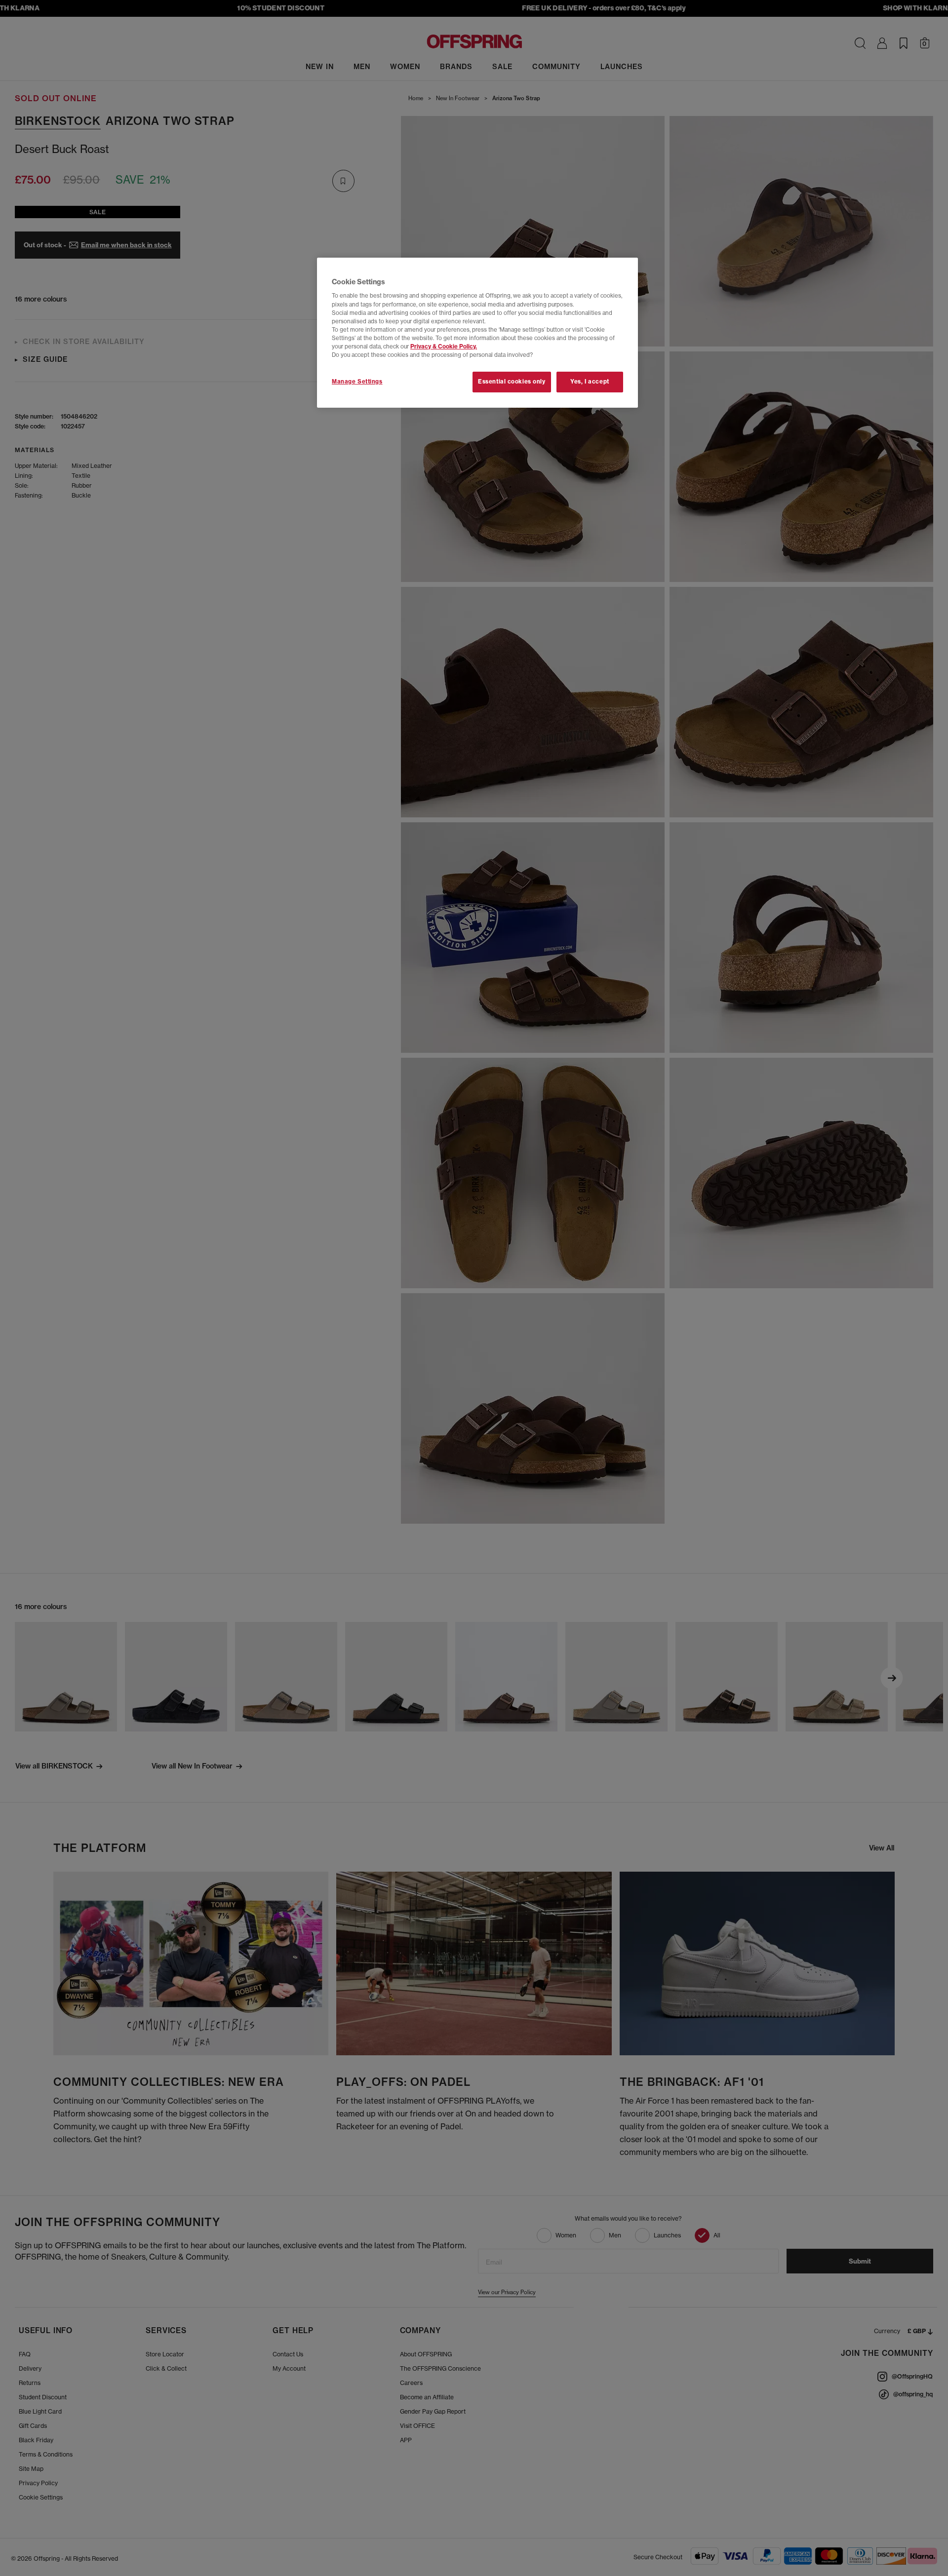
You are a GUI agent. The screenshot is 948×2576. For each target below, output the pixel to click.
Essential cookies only (512, 382)
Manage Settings (357, 382)
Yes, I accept (590, 382)
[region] (477, 333)
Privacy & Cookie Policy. (444, 346)
